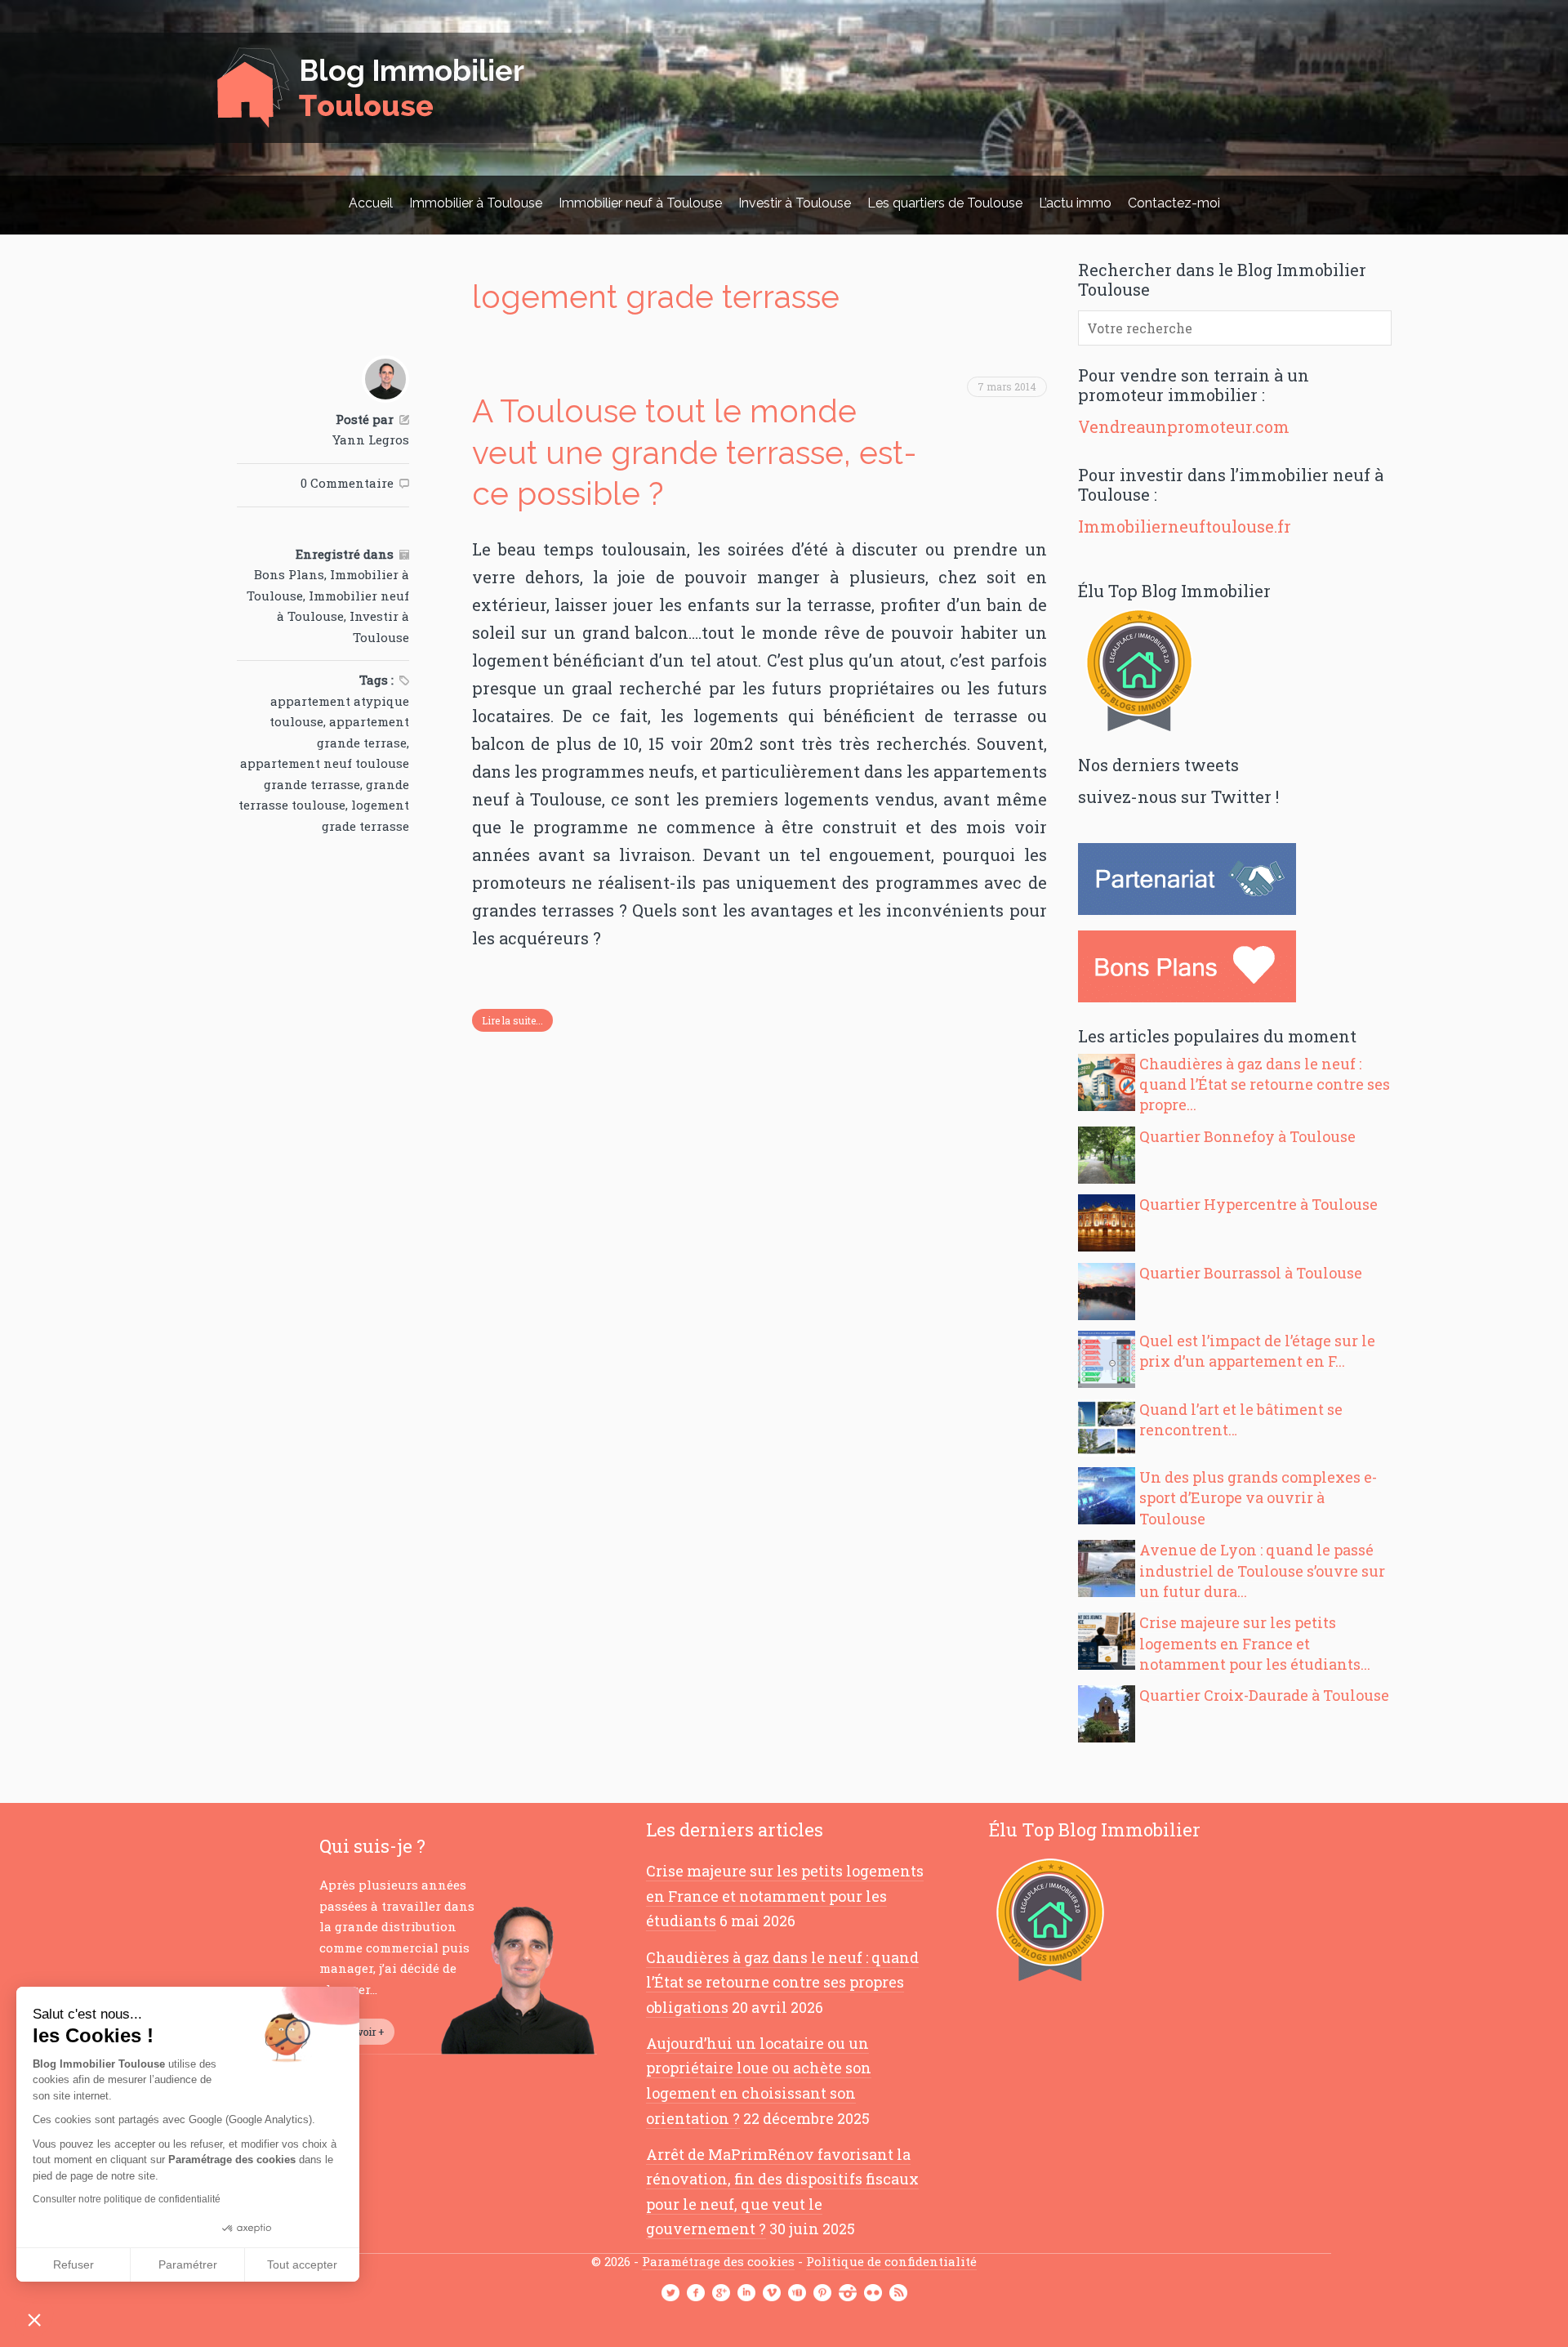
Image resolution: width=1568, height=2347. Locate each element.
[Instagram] (848, 2293)
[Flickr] (873, 2293)
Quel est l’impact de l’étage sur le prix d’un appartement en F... (1257, 1351)
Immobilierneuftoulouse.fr (1185, 526)
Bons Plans (289, 574)
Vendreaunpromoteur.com (1184, 426)
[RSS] (898, 2293)
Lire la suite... (512, 1020)
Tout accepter (302, 2264)
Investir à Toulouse (795, 203)
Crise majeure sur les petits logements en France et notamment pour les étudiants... (1255, 1643)
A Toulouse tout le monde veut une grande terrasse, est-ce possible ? (695, 452)
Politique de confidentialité (891, 2261)
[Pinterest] (822, 2293)
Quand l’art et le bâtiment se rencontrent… (1241, 1419)
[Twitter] (670, 2293)
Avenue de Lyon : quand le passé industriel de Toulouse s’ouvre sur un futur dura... (1262, 1570)
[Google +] (721, 2293)
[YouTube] (797, 2293)
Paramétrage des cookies (718, 2261)
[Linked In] (746, 2293)
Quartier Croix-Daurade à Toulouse (1264, 1695)
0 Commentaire (347, 483)
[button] (34, 2319)
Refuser (73, 2264)
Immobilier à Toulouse (476, 203)
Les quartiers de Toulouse (945, 203)
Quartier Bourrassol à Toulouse (1251, 1273)
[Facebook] (696, 2293)
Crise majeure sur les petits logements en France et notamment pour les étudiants (785, 1896)
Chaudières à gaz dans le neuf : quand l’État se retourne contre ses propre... (1265, 1084)
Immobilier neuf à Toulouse (640, 203)
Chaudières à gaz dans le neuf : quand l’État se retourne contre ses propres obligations (782, 1982)
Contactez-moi (1174, 203)
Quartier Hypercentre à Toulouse (1258, 1204)
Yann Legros (371, 440)
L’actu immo (1075, 203)
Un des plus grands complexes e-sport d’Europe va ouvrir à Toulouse (1258, 1497)
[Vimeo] (772, 2293)
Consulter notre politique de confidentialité (127, 2199)
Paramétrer (188, 2264)
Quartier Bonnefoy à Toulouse (1247, 1136)
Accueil (371, 203)
